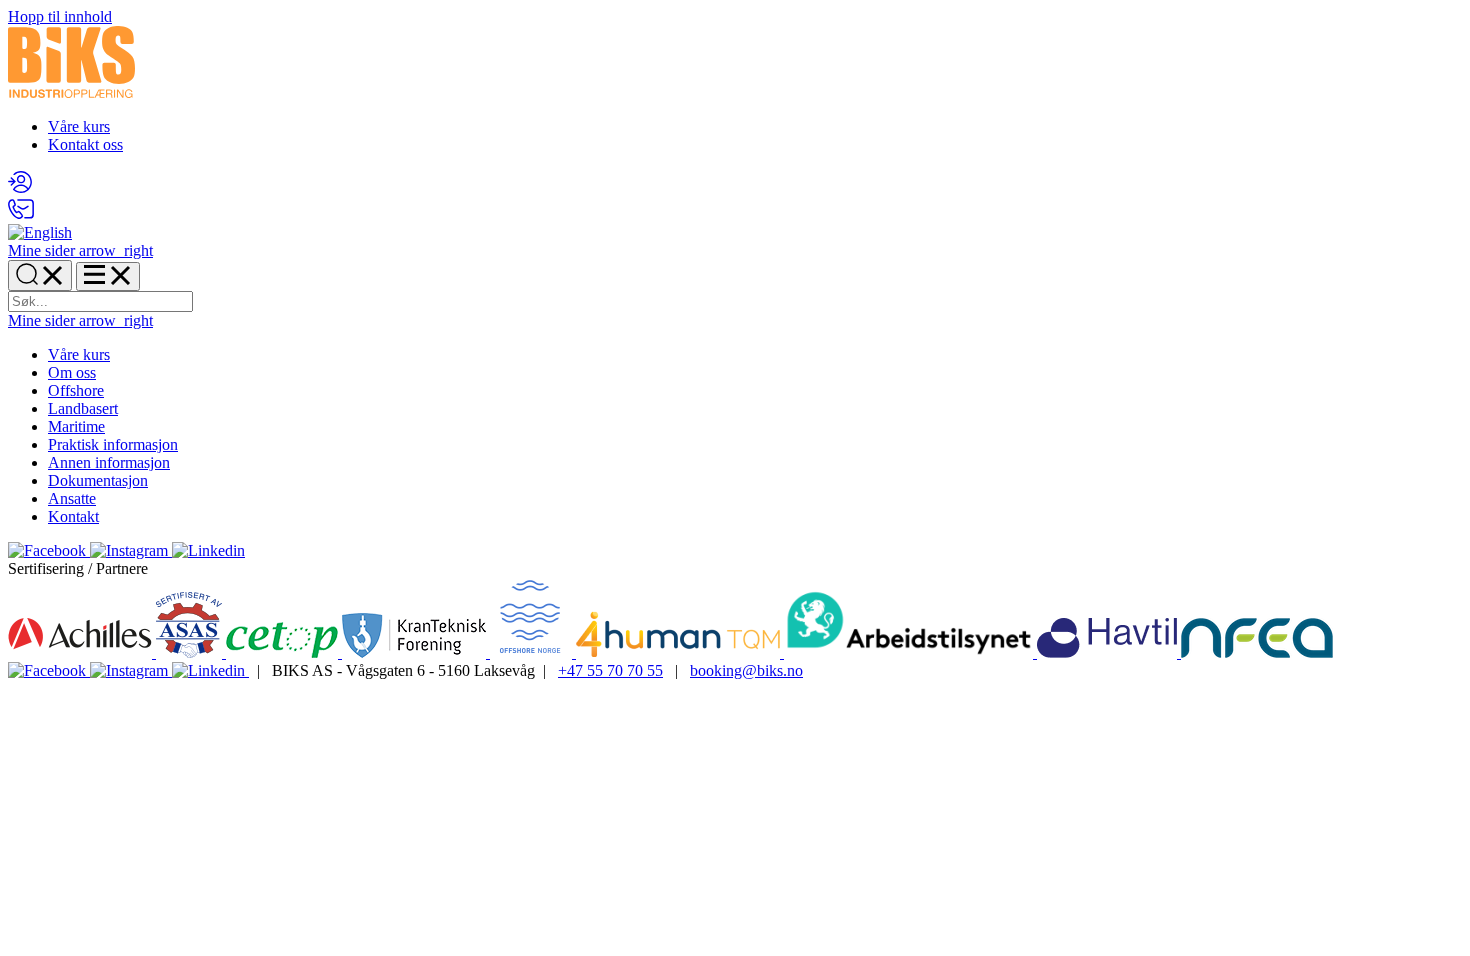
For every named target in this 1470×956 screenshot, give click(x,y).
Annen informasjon (109, 462)
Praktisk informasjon (113, 444)
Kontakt (73, 516)
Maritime (76, 426)
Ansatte (72, 498)
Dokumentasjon (98, 480)
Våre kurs (79, 126)
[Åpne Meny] (108, 276)
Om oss (72, 372)
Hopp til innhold (60, 16)
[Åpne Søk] (40, 275)
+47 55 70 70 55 (610, 670)
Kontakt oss (85, 144)
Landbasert (83, 408)
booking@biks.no (746, 670)
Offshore (76, 390)
